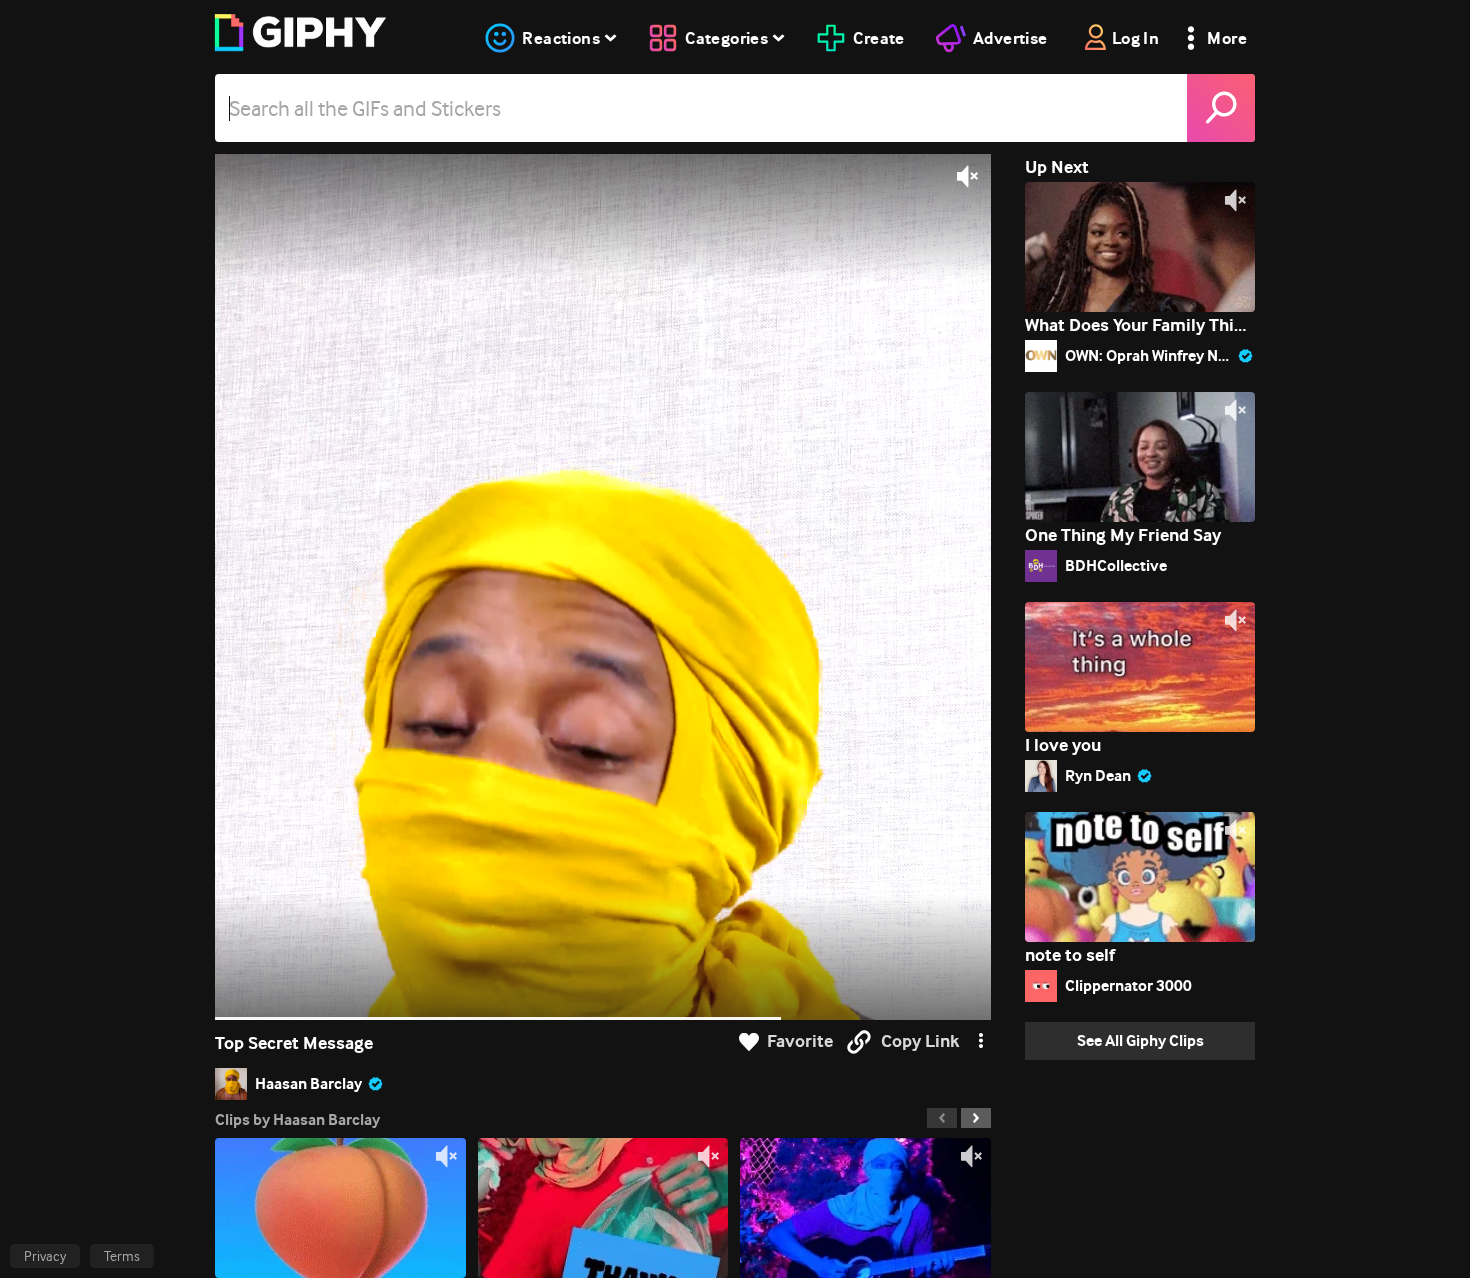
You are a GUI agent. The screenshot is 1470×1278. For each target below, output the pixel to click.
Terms (122, 1256)
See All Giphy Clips (1140, 1040)
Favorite (800, 1041)
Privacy (45, 1256)
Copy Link (920, 1041)
